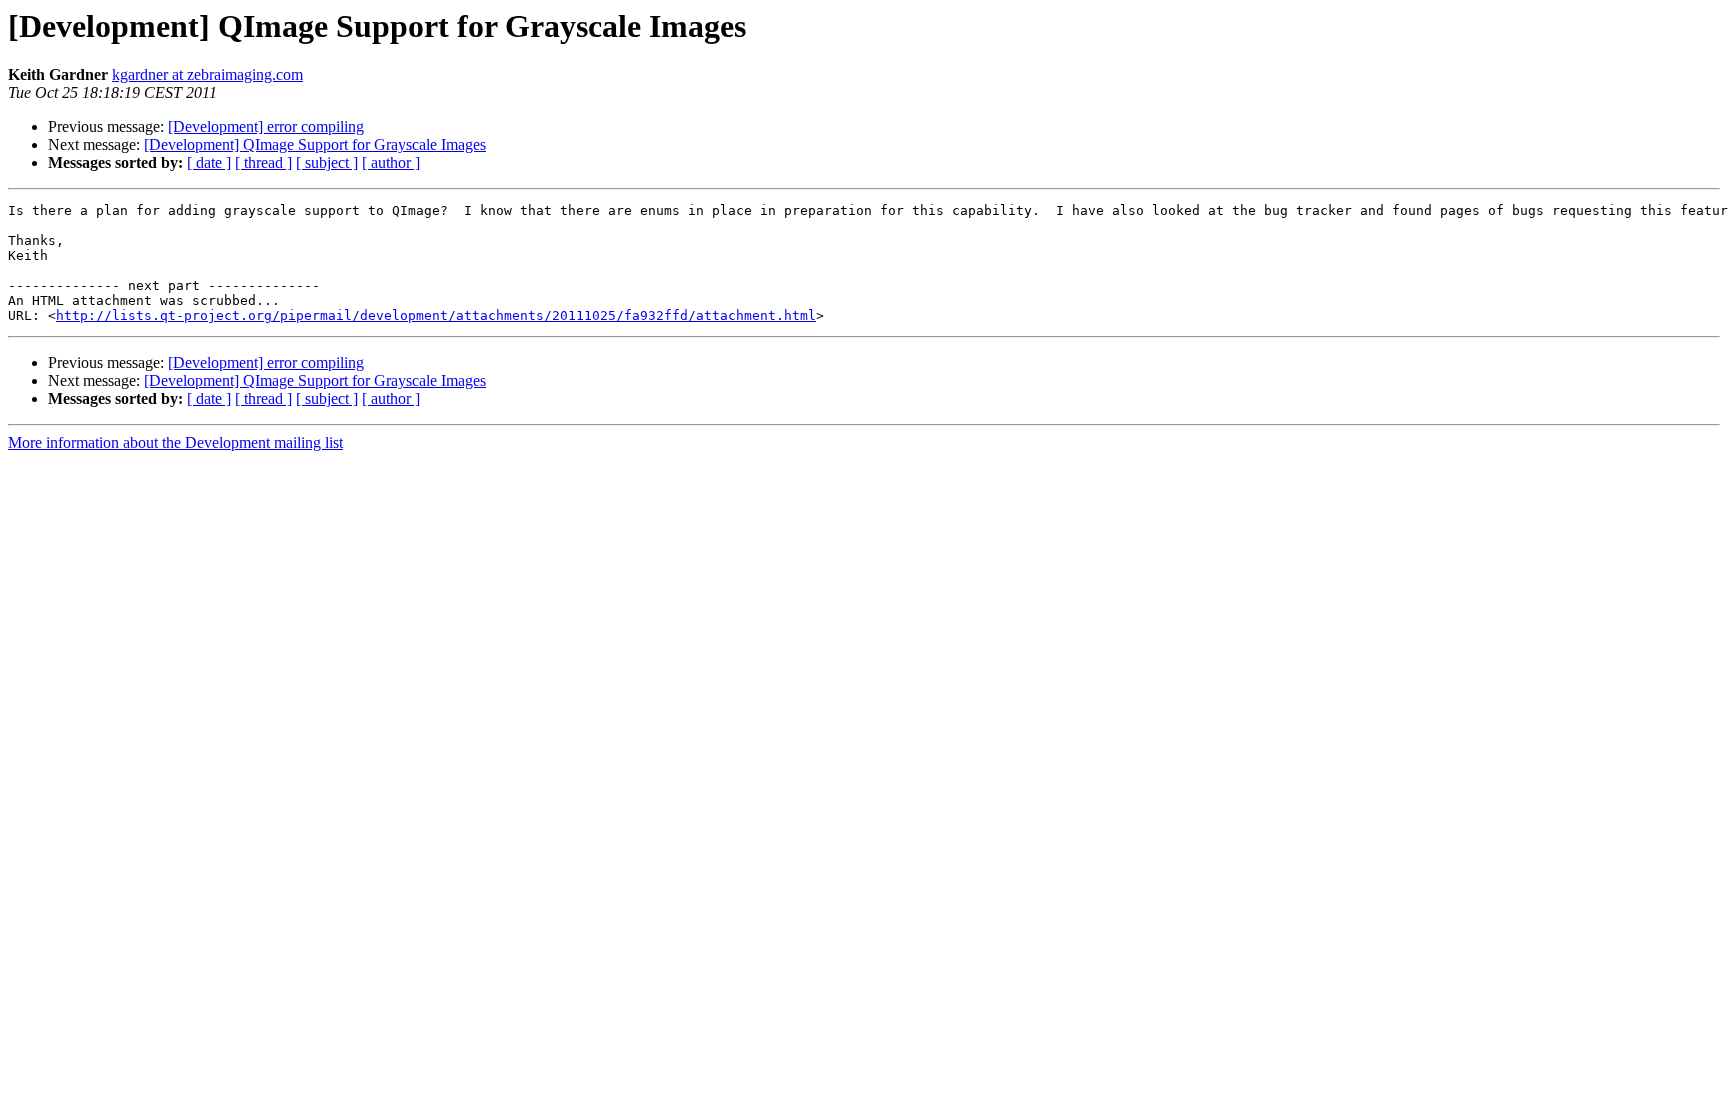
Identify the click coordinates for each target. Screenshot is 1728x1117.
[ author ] (391, 162)
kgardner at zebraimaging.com (207, 74)
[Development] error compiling (266, 126)
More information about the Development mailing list (175, 442)
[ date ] (209, 162)
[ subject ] (327, 162)
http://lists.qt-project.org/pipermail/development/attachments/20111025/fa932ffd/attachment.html (436, 315)
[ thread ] (263, 162)
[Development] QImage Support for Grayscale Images (315, 144)
